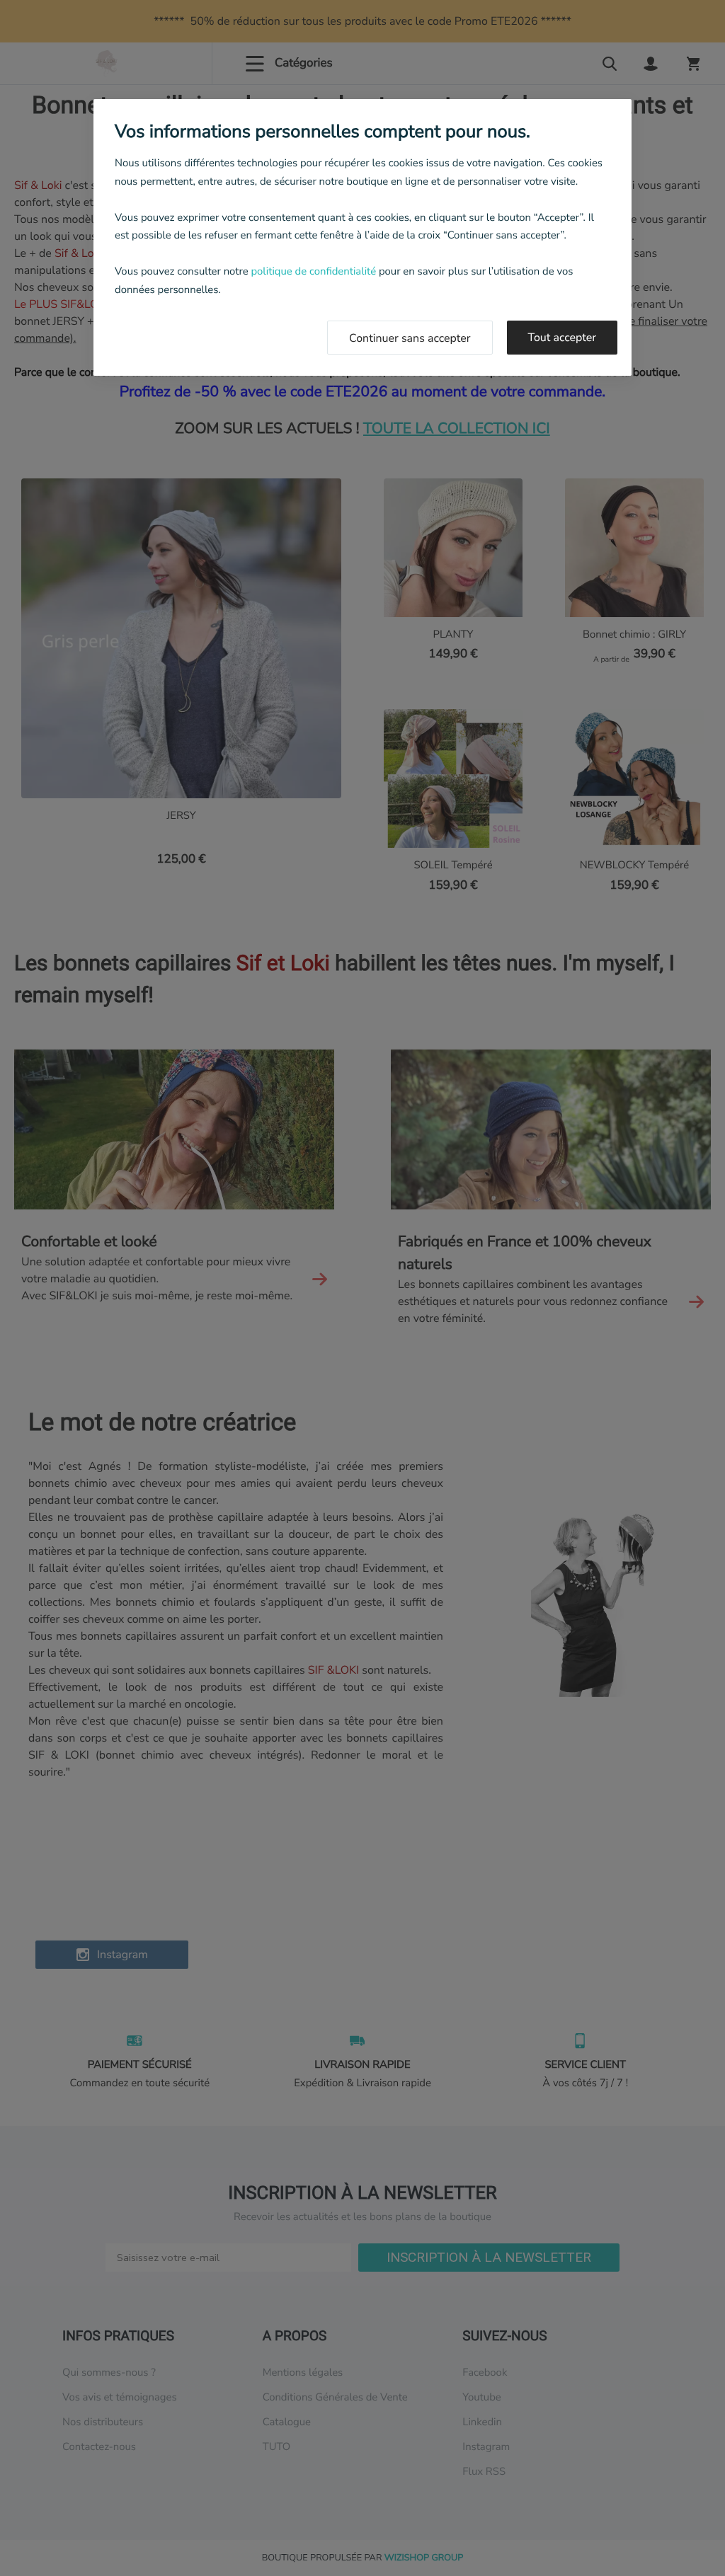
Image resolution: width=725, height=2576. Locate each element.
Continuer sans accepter (410, 338)
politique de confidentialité (313, 272)
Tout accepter (563, 338)
